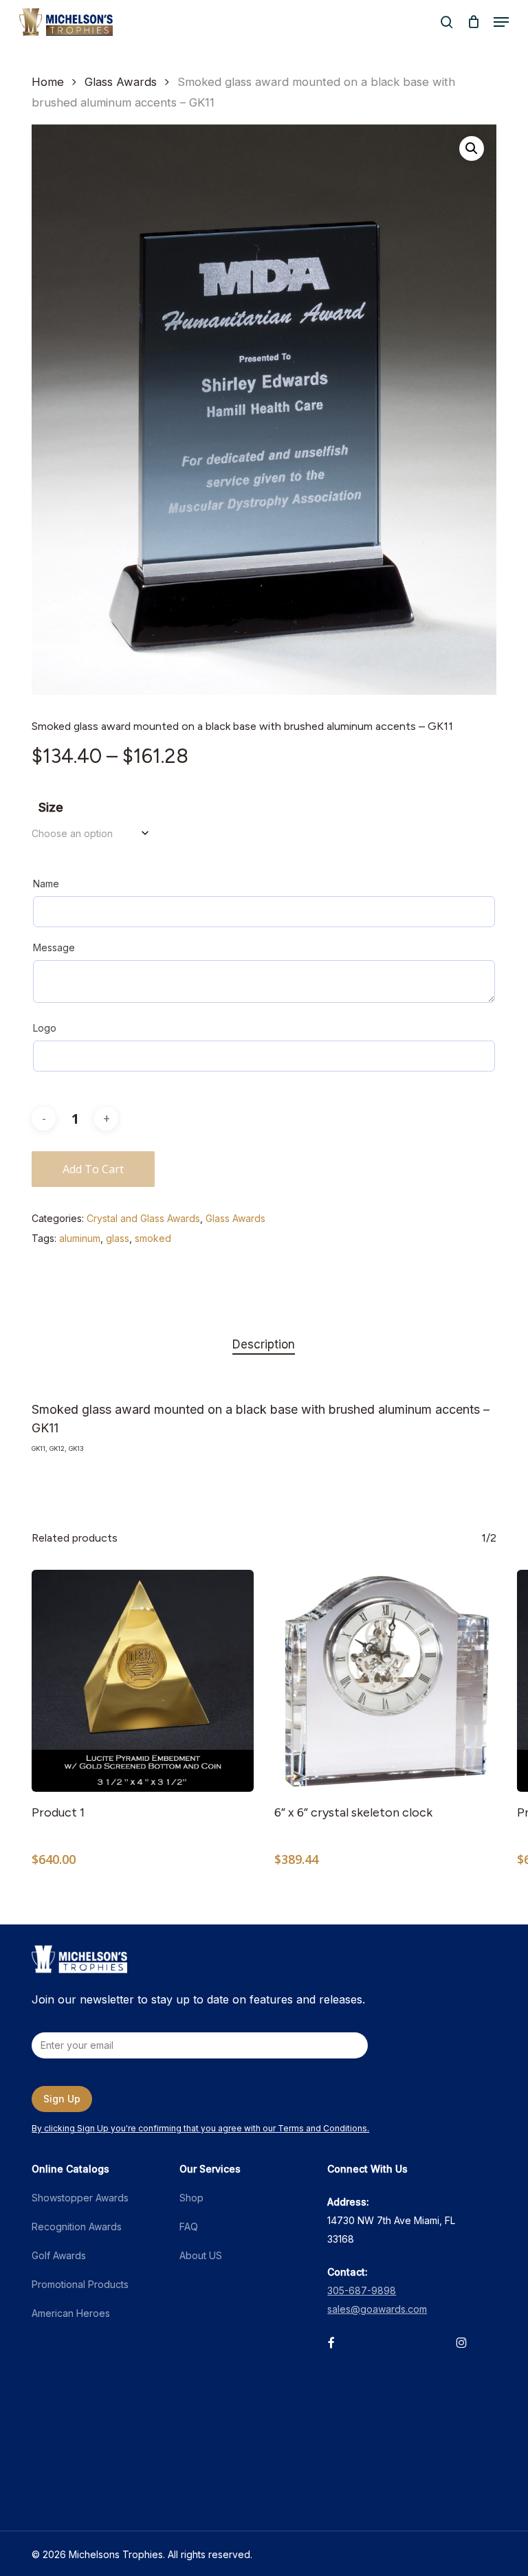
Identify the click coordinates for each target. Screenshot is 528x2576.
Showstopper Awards (80, 2198)
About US (201, 2255)
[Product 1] (143, 1681)
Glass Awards (121, 82)
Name (46, 884)
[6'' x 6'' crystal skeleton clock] (385, 1681)
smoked (153, 1238)
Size (51, 807)
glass (118, 1238)
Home (48, 82)
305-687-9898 (362, 2290)
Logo (45, 1028)
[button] (501, 22)
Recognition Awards (77, 2227)
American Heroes (71, 2313)
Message (54, 947)
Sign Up (62, 2099)
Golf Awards (59, 2255)
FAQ (189, 2227)
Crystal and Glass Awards (143, 1218)
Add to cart (93, 1169)
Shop (191, 2198)
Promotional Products (80, 2284)
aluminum (80, 1238)
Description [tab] (264, 1344)
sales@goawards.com (377, 2309)
